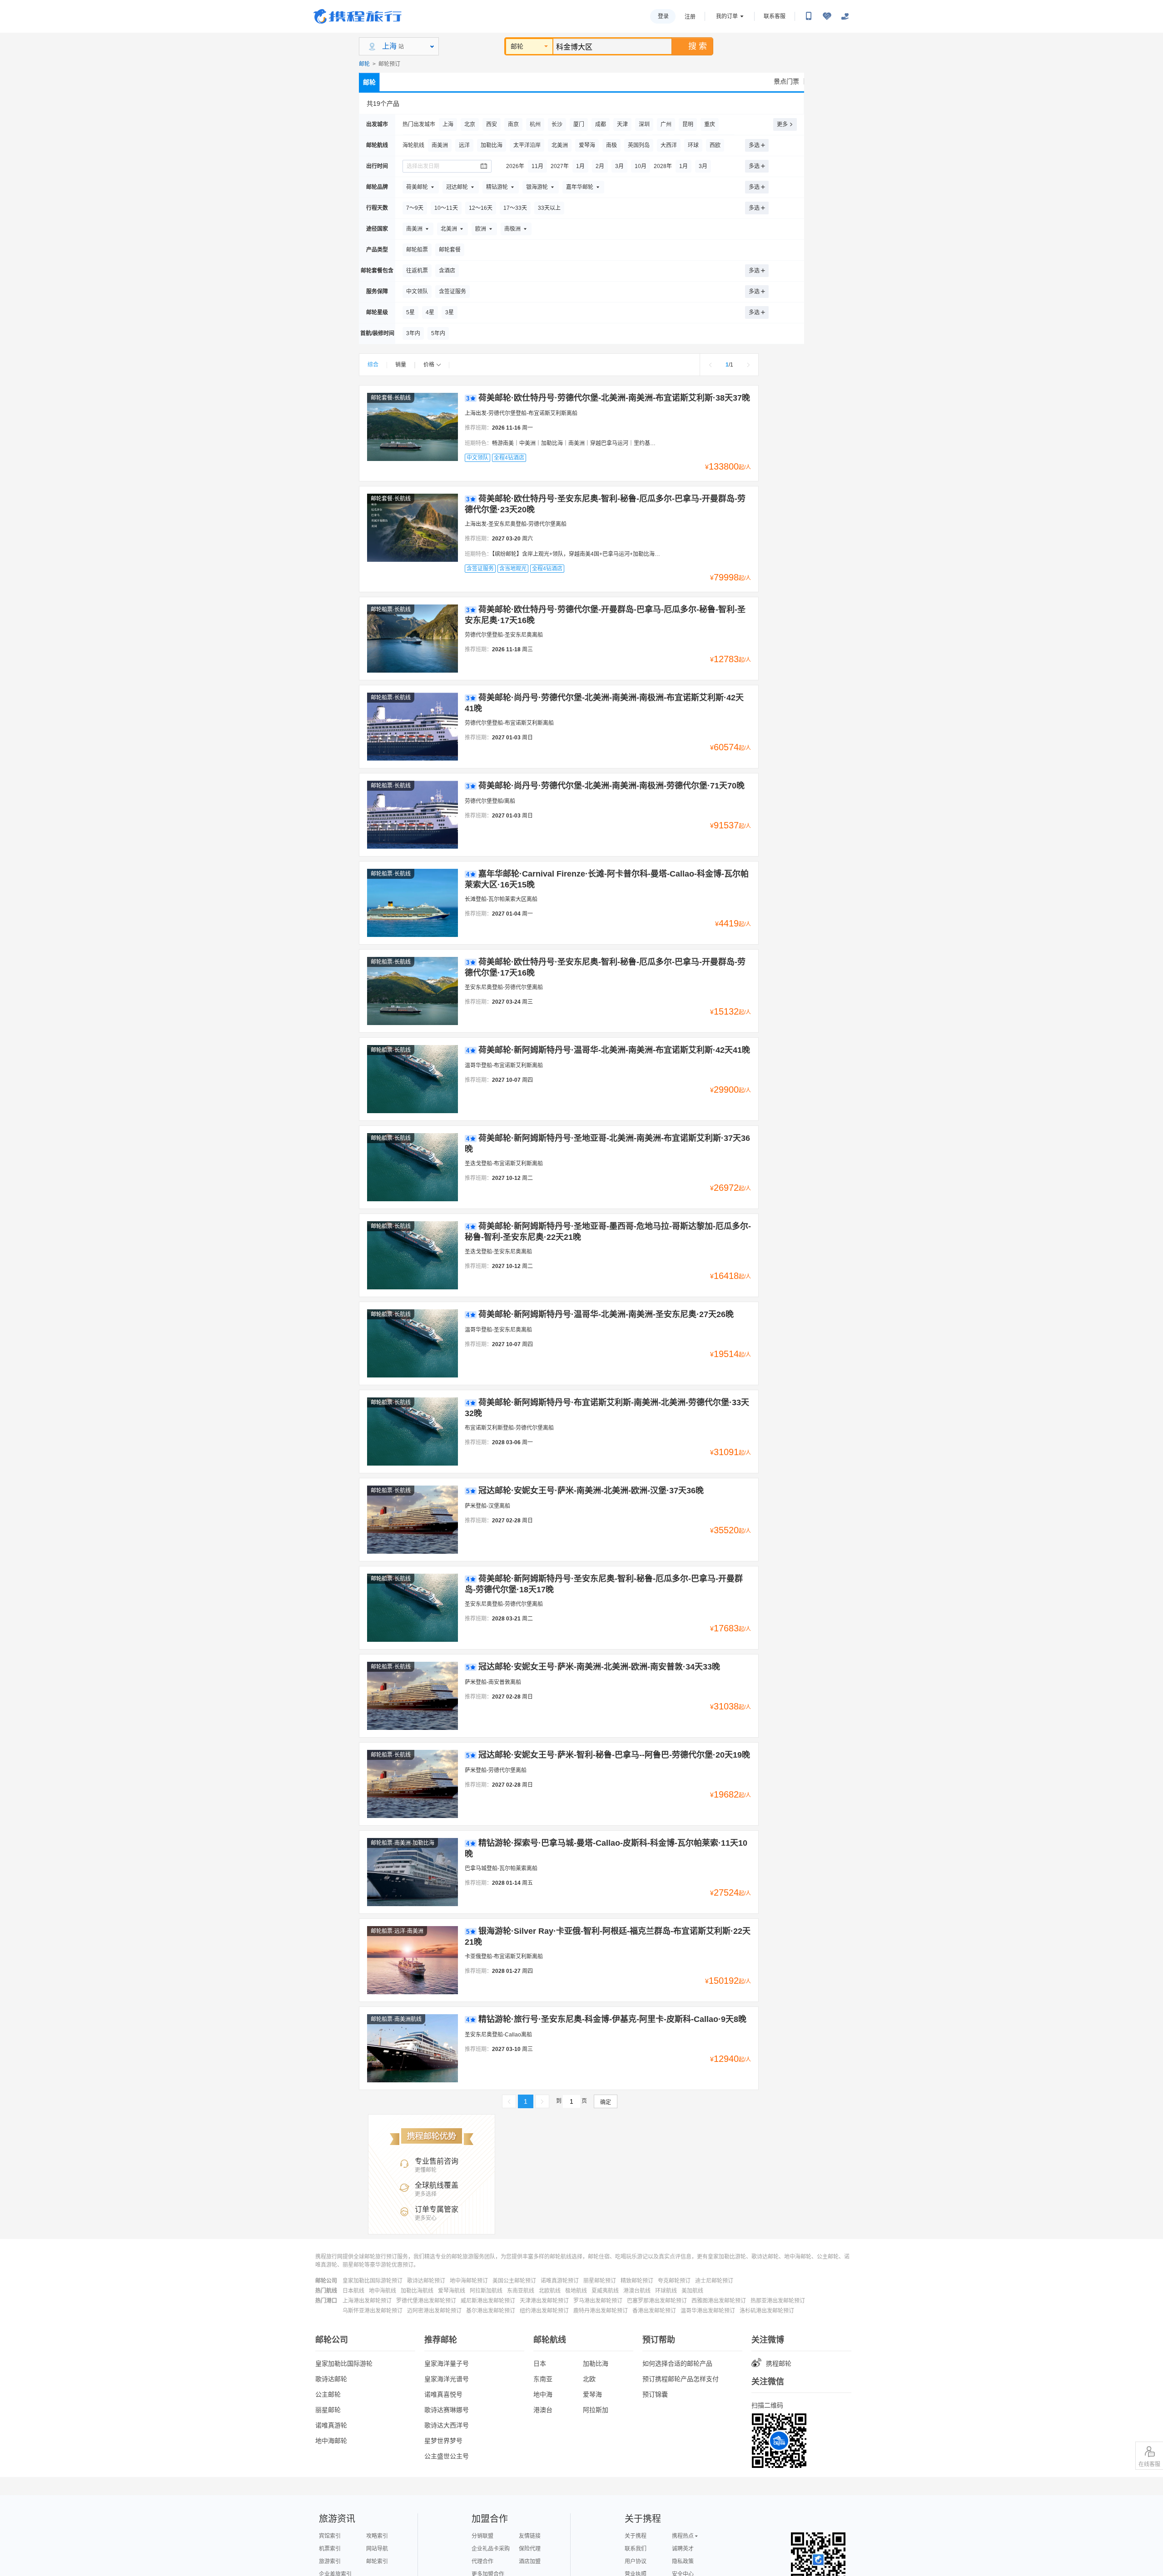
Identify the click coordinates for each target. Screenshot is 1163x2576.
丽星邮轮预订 (600, 2281)
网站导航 (377, 2549)
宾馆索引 (330, 2536)
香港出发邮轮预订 (654, 2311)
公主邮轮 (328, 2394)
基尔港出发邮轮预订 (491, 2311)
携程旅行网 (358, 16)
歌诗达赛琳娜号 (447, 2410)
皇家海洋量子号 (447, 2363)
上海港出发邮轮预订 (367, 2301)
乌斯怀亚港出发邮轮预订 (373, 2311)
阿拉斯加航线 (486, 2291)
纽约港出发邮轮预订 (544, 2311)
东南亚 (543, 2379)
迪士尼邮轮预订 (714, 2281)
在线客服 (1149, 2464)
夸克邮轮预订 (674, 2281)
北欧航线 (550, 2291)
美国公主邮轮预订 (514, 2281)
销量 (401, 365)
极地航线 (576, 2291)
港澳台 (543, 2410)
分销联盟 (482, 2536)
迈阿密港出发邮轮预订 (434, 2311)
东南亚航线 (521, 2291)
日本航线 (353, 2291)
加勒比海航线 (417, 2291)
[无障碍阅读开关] (827, 16)
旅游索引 (330, 2561)
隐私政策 (683, 2561)
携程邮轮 (779, 2363)
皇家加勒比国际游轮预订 (373, 2281)
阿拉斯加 (596, 2410)
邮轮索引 (377, 2561)
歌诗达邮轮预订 (426, 2281)
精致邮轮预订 (637, 2281)
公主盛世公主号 (447, 2456)
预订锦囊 (655, 2394)
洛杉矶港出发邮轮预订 (767, 2311)
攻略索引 (377, 2536)
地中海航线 (383, 2291)
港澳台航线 (637, 2291)
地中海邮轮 (331, 2441)
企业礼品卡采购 (491, 2549)
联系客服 (775, 16)
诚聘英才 (683, 2549)
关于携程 (636, 2536)
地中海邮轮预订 (469, 2281)
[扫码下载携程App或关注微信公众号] (809, 16)
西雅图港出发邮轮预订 (719, 2301)
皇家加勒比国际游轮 (344, 2363)
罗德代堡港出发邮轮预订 (426, 2301)
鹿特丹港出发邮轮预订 (601, 2311)
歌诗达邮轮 (331, 2379)
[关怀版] (845, 16)
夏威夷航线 (605, 2291)
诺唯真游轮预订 (560, 2281)
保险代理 (530, 2549)
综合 (373, 365)
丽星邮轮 (328, 2410)
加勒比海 (596, 2363)
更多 (782, 124)
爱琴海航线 (452, 2291)
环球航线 (666, 2291)
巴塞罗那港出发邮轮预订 (657, 2301)
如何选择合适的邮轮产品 (677, 2363)
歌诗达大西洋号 (447, 2425)
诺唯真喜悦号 (443, 2394)
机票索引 (330, 2549)
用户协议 (636, 2561)
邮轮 (517, 46)
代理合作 (482, 2561)
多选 (754, 145)
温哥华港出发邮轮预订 (708, 2311)
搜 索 (698, 46)
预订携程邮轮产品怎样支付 (681, 2379)
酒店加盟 (530, 2561)
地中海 (543, 2394)
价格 (429, 365)
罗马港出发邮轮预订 (598, 2301)
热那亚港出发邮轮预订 (778, 2301)
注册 (690, 17)
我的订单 (727, 16)
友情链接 (530, 2536)
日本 (540, 2363)
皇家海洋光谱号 (447, 2379)
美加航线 (692, 2291)
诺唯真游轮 (331, 2425)
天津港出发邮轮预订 (544, 2301)
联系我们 (636, 2549)
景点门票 (786, 81)
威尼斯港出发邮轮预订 (488, 2301)
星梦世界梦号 (443, 2441)
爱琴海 (592, 2394)
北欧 (589, 2379)
